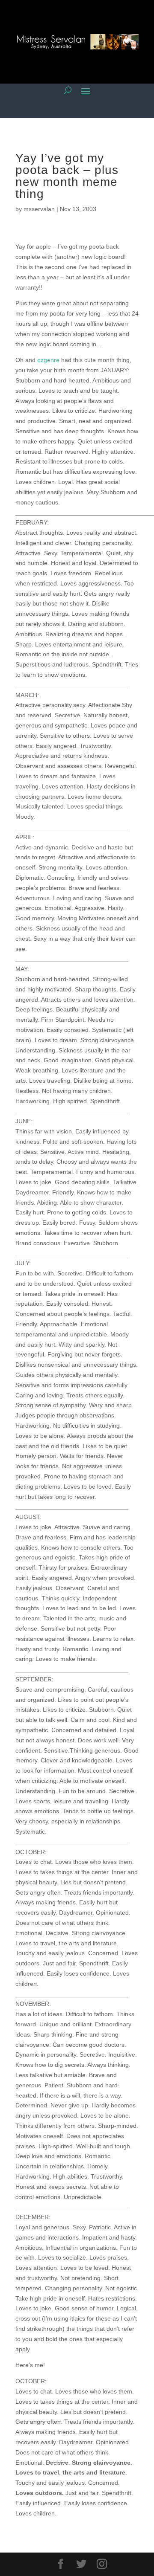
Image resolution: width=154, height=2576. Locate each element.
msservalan (39, 209)
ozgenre (48, 360)
